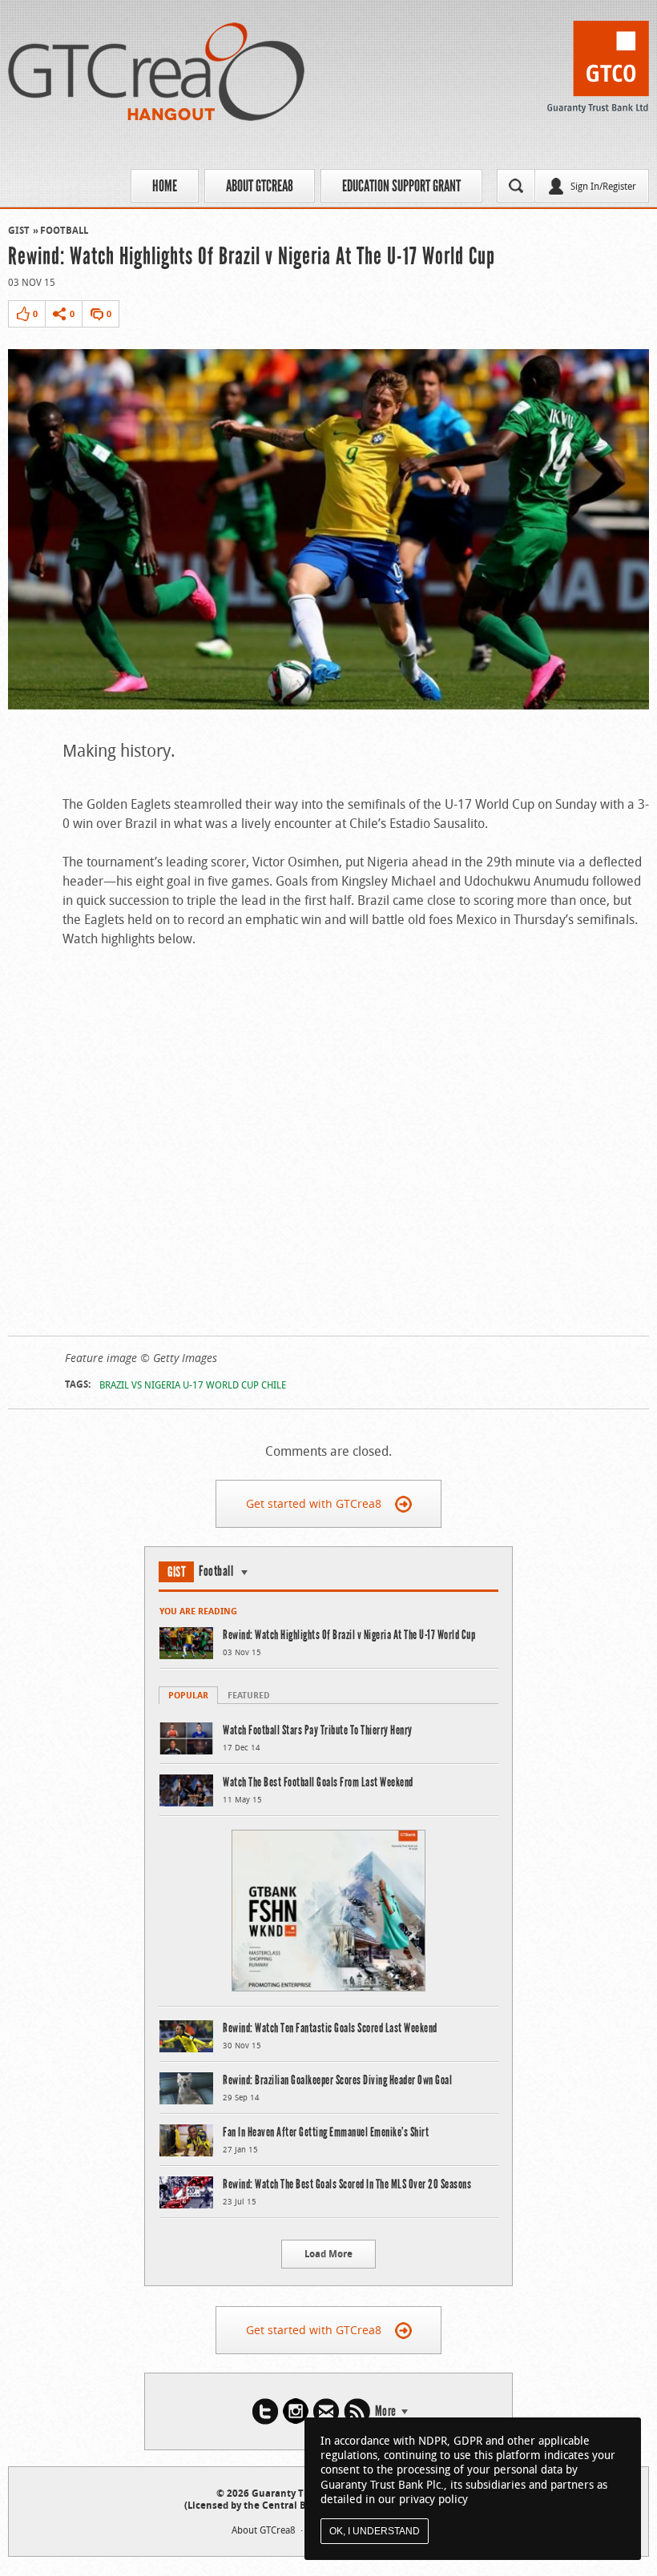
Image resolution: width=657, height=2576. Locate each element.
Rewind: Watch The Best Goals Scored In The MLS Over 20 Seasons (347, 2184)
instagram (296, 2411)
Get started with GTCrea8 (314, 1503)
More (386, 2411)
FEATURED (249, 1695)
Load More (328, 2254)
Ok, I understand (375, 2531)
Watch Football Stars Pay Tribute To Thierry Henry (318, 1730)
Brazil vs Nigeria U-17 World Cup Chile (193, 1384)
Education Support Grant (401, 186)
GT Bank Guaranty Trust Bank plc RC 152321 (598, 71)
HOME (165, 186)
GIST (19, 230)
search (516, 186)
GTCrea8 (156, 72)
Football (64, 230)
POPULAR (188, 1695)
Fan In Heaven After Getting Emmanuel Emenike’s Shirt (326, 2132)
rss (357, 2411)
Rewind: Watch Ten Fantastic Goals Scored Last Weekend (330, 2028)
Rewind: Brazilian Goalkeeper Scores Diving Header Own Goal (337, 2080)
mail (326, 2411)
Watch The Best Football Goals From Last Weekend (318, 1782)
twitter (265, 2411)
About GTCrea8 (260, 186)
